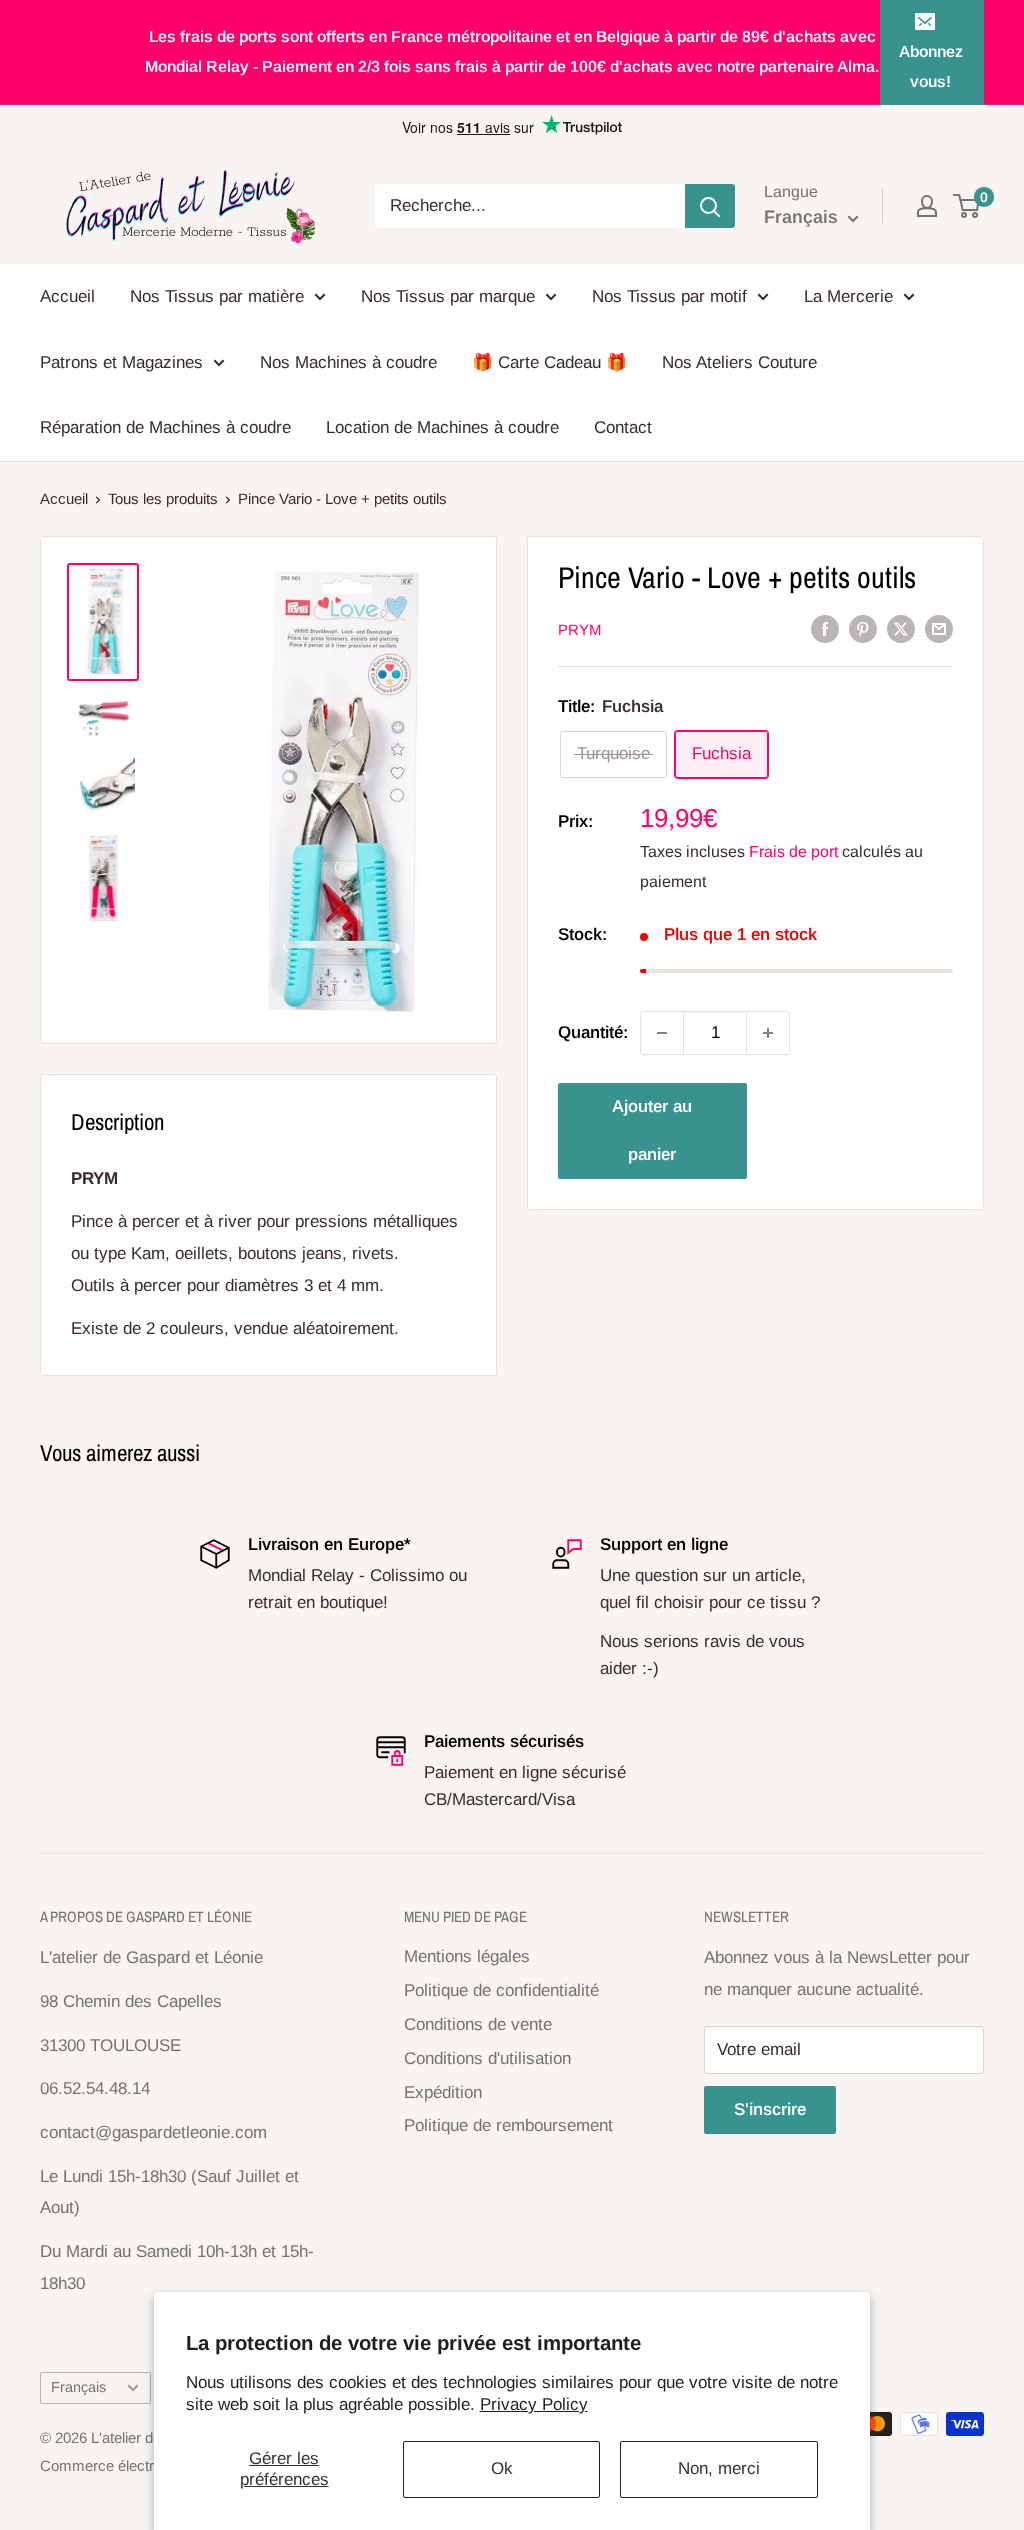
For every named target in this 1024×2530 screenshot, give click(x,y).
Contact (623, 427)
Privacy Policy (534, 2404)
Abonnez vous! (931, 66)
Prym (580, 629)
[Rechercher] (710, 206)
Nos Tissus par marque (448, 296)
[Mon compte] (927, 206)
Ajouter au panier (652, 1130)
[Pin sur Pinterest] (863, 628)
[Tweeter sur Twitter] (901, 628)
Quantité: (593, 1032)
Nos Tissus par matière (217, 296)
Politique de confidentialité (501, 1990)
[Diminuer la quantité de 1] (662, 1033)
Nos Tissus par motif (669, 296)
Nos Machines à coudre (348, 362)
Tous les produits (163, 498)
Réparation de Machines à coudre (165, 427)
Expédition (443, 2092)
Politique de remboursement (508, 2125)
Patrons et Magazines (121, 362)
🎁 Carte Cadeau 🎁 (549, 362)
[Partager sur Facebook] (825, 628)
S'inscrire (770, 2109)
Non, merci (719, 2468)
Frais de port (793, 851)
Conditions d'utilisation (487, 2058)
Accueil (67, 296)
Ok (502, 2468)
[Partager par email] (939, 628)
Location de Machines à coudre (442, 427)
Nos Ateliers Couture (739, 362)
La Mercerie (848, 296)
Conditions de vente (478, 2024)
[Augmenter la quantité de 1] (768, 1033)
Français (78, 2387)
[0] (967, 206)
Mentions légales (467, 1956)
